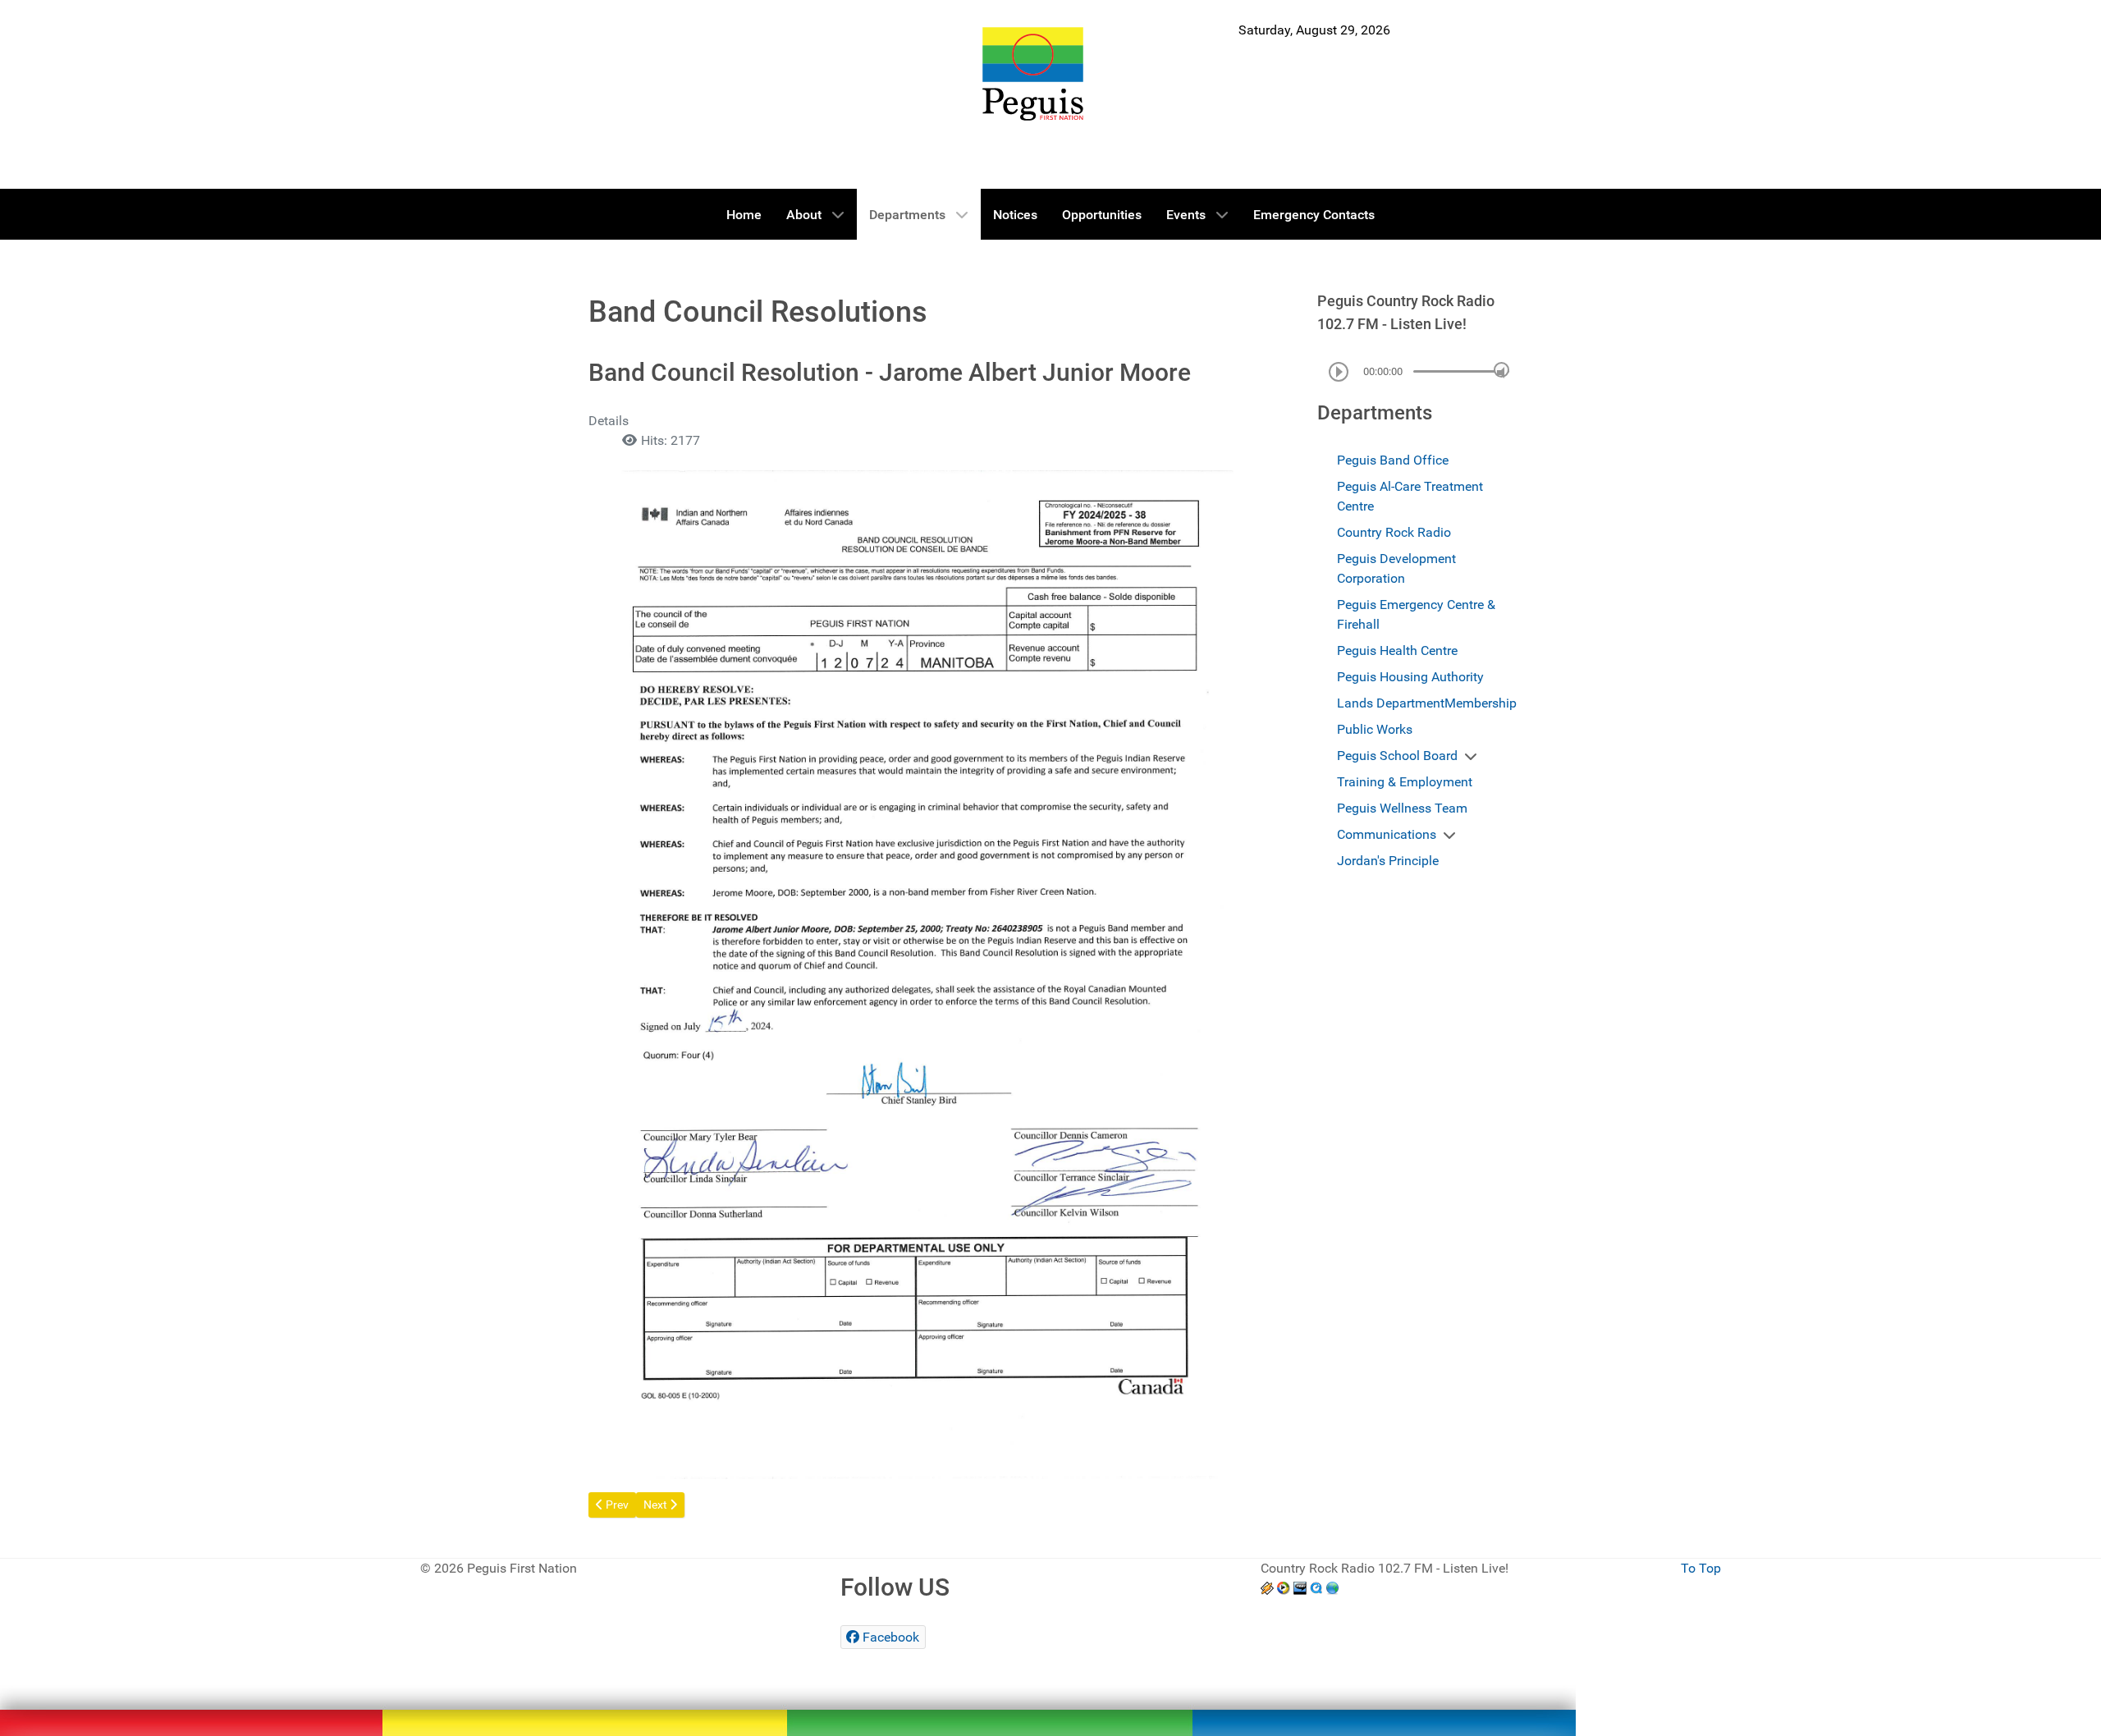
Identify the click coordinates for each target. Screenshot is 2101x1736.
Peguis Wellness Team (1402, 808)
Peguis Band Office (1393, 460)
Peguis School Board (1397, 756)
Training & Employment (1405, 782)
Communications (1387, 834)
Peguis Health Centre (1397, 650)
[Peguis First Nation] (1033, 74)
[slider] (1501, 370)
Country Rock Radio (1394, 532)
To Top (1701, 1568)
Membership (1481, 703)
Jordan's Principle (1388, 861)
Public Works (1375, 729)
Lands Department (1391, 703)
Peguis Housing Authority (1410, 677)
